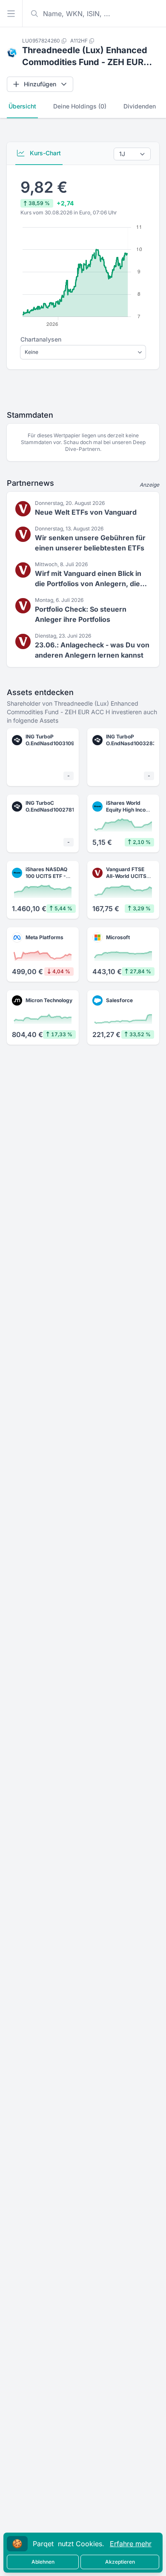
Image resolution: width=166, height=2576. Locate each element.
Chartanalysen (41, 339)
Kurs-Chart (44, 153)
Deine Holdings (80, 106)
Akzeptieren (120, 2562)
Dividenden (140, 106)
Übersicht (22, 106)
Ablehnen (43, 2562)
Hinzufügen (40, 84)
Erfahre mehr (131, 2544)
